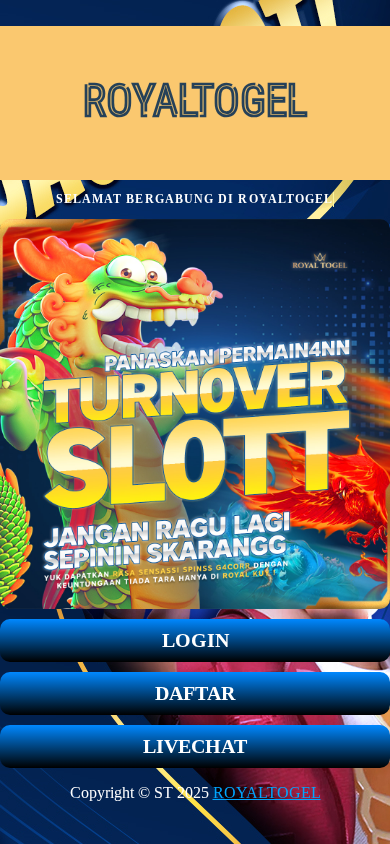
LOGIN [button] (195, 640)
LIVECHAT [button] (195, 746)
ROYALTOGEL (267, 792)
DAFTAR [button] (195, 693)
